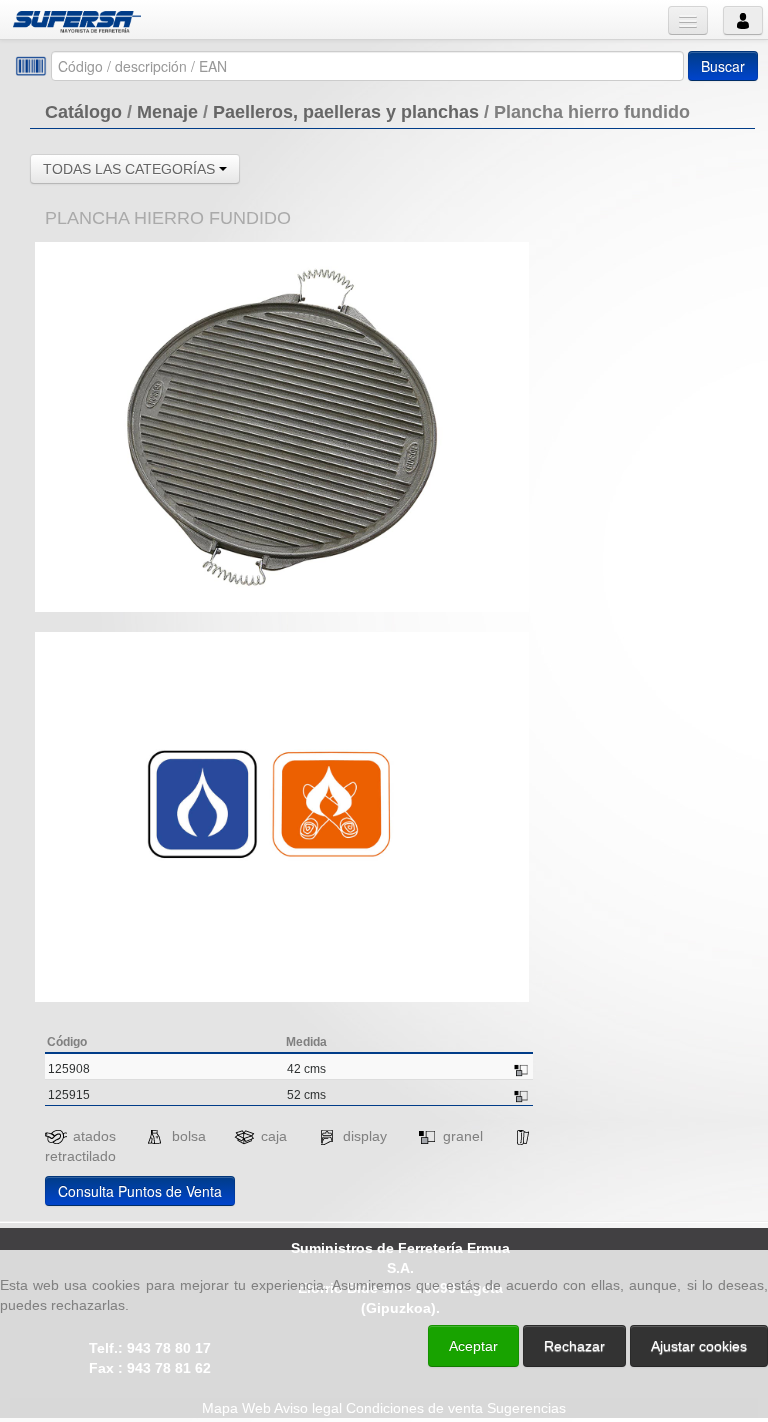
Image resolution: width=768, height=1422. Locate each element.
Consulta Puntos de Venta (140, 1191)
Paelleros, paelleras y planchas (346, 112)
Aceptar (473, 1346)
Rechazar (574, 1346)
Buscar (723, 66)
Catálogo (83, 112)
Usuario (743, 20)
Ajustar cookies (530, 1232)
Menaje (167, 112)
